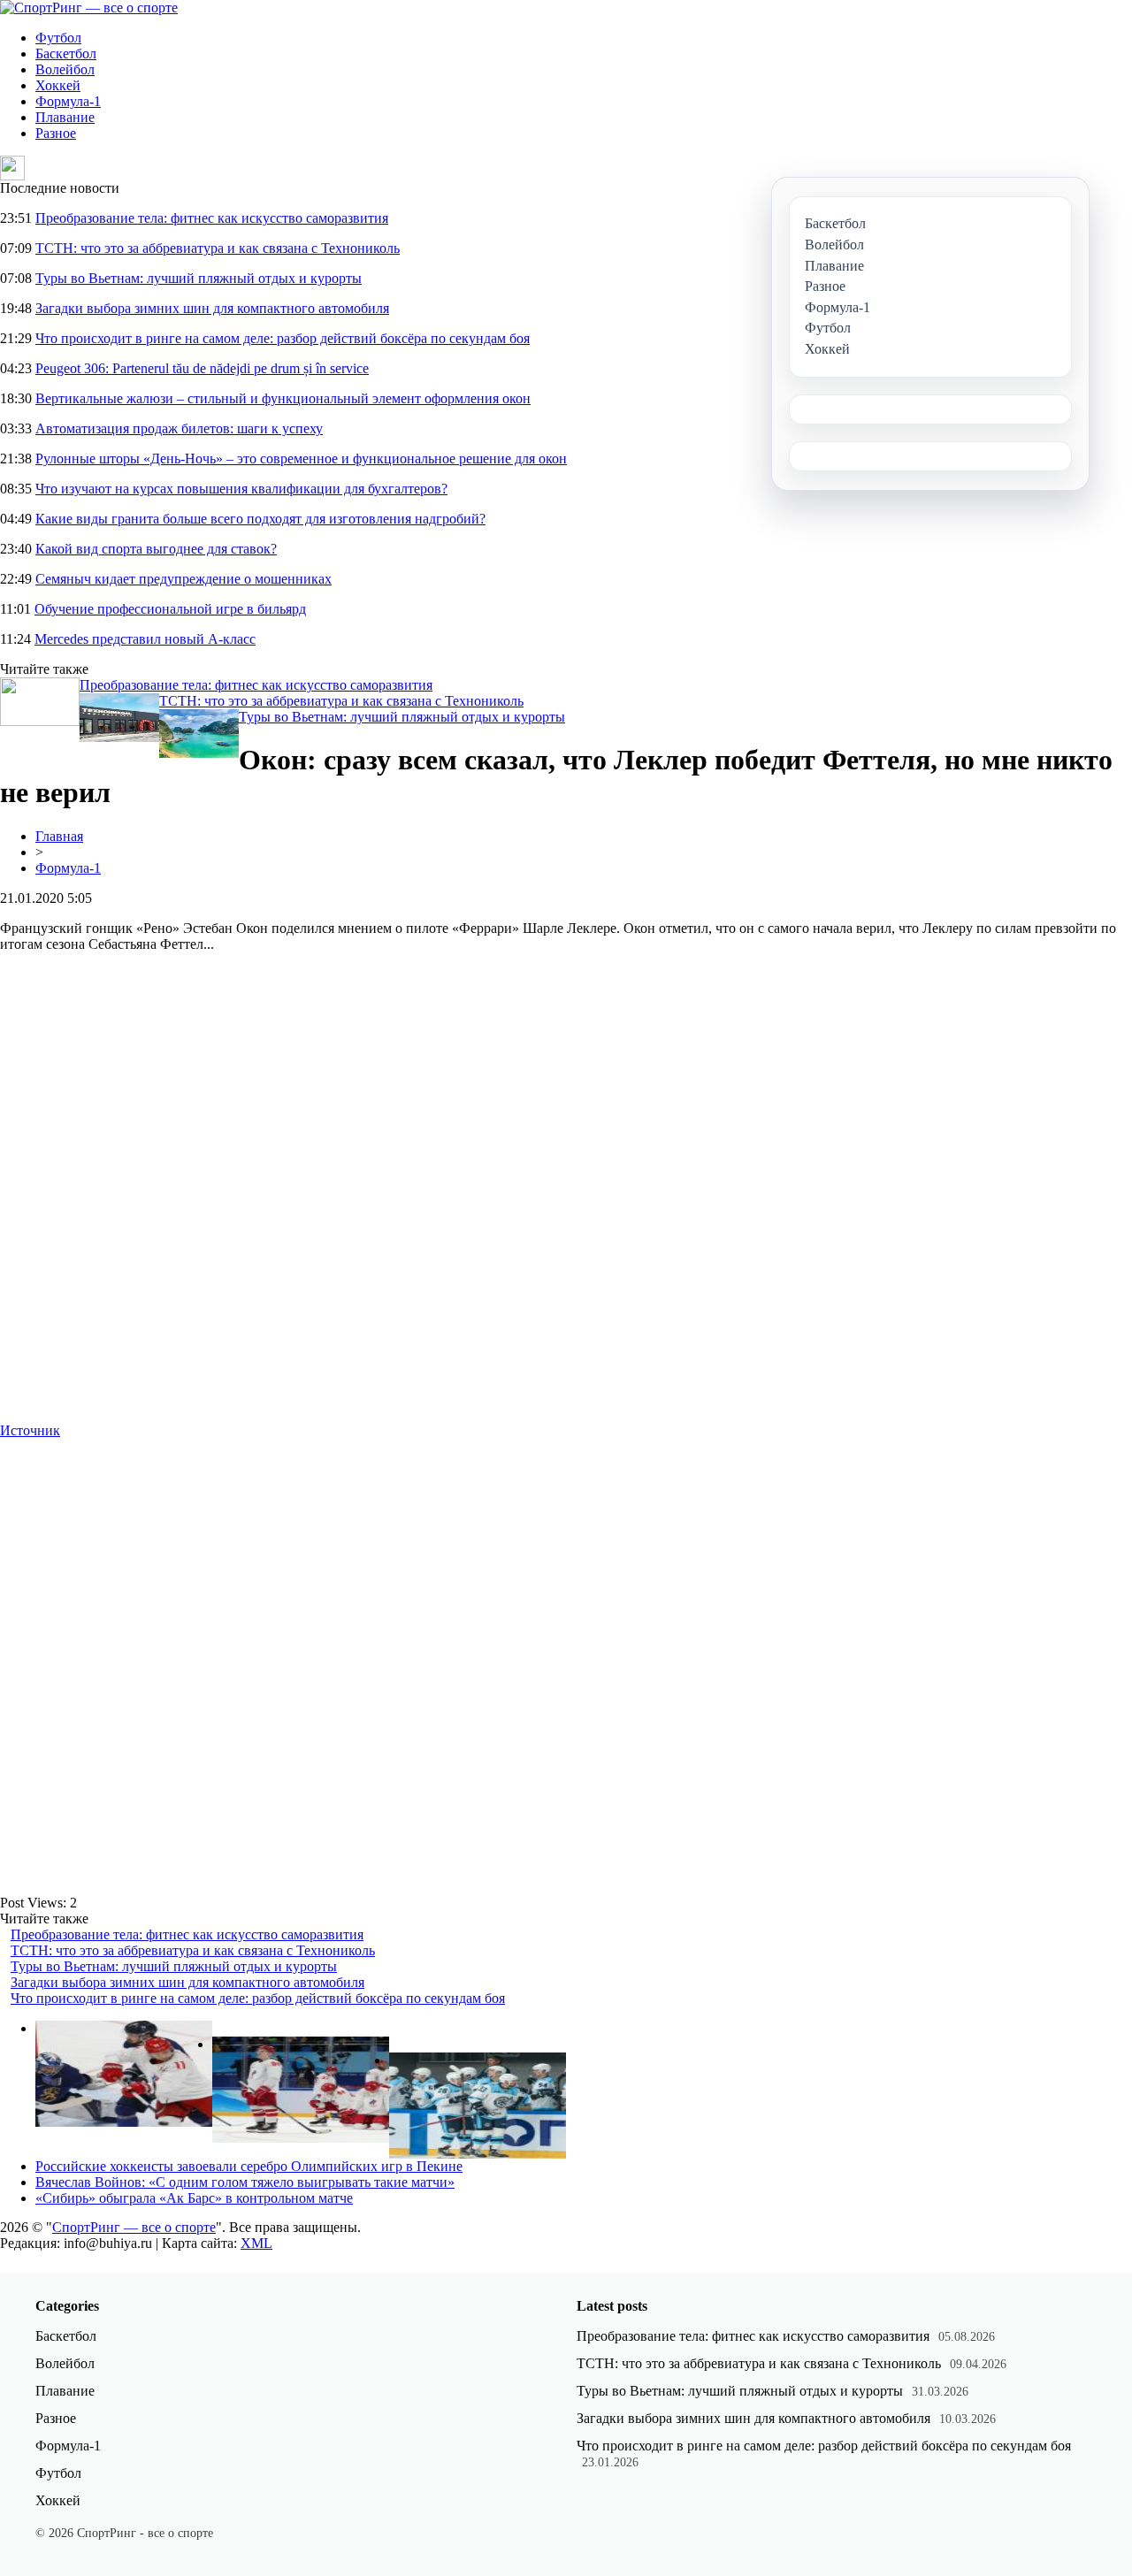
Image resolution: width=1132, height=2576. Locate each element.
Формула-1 (68, 101)
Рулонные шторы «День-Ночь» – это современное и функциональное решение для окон (301, 459)
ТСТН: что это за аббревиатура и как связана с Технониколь (218, 248)
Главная (59, 836)
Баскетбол (66, 54)
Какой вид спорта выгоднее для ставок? (156, 549)
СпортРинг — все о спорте (134, 2227)
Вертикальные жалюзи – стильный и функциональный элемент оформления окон (283, 398)
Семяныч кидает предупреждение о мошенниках (184, 579)
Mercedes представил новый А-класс (145, 639)
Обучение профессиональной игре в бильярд (170, 609)
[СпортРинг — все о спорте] (89, 8)
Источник (30, 1430)
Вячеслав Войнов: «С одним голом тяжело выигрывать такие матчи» (245, 2182)
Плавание (65, 117)
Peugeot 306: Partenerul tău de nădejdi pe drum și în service (202, 368)
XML (256, 2243)
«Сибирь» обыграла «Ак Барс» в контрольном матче (194, 2198)
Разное (56, 133)
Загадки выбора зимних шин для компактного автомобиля (212, 308)
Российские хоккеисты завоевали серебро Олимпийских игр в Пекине (249, 2166)
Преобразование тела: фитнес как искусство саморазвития (212, 218)
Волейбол (65, 69)
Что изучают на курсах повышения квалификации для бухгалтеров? (241, 489)
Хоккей (58, 85)
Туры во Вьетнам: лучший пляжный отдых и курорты (199, 278)
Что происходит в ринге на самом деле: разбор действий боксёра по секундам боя (283, 338)
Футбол (58, 38)
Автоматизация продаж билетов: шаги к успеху (179, 428)
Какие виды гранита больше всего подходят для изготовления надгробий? (260, 519)
